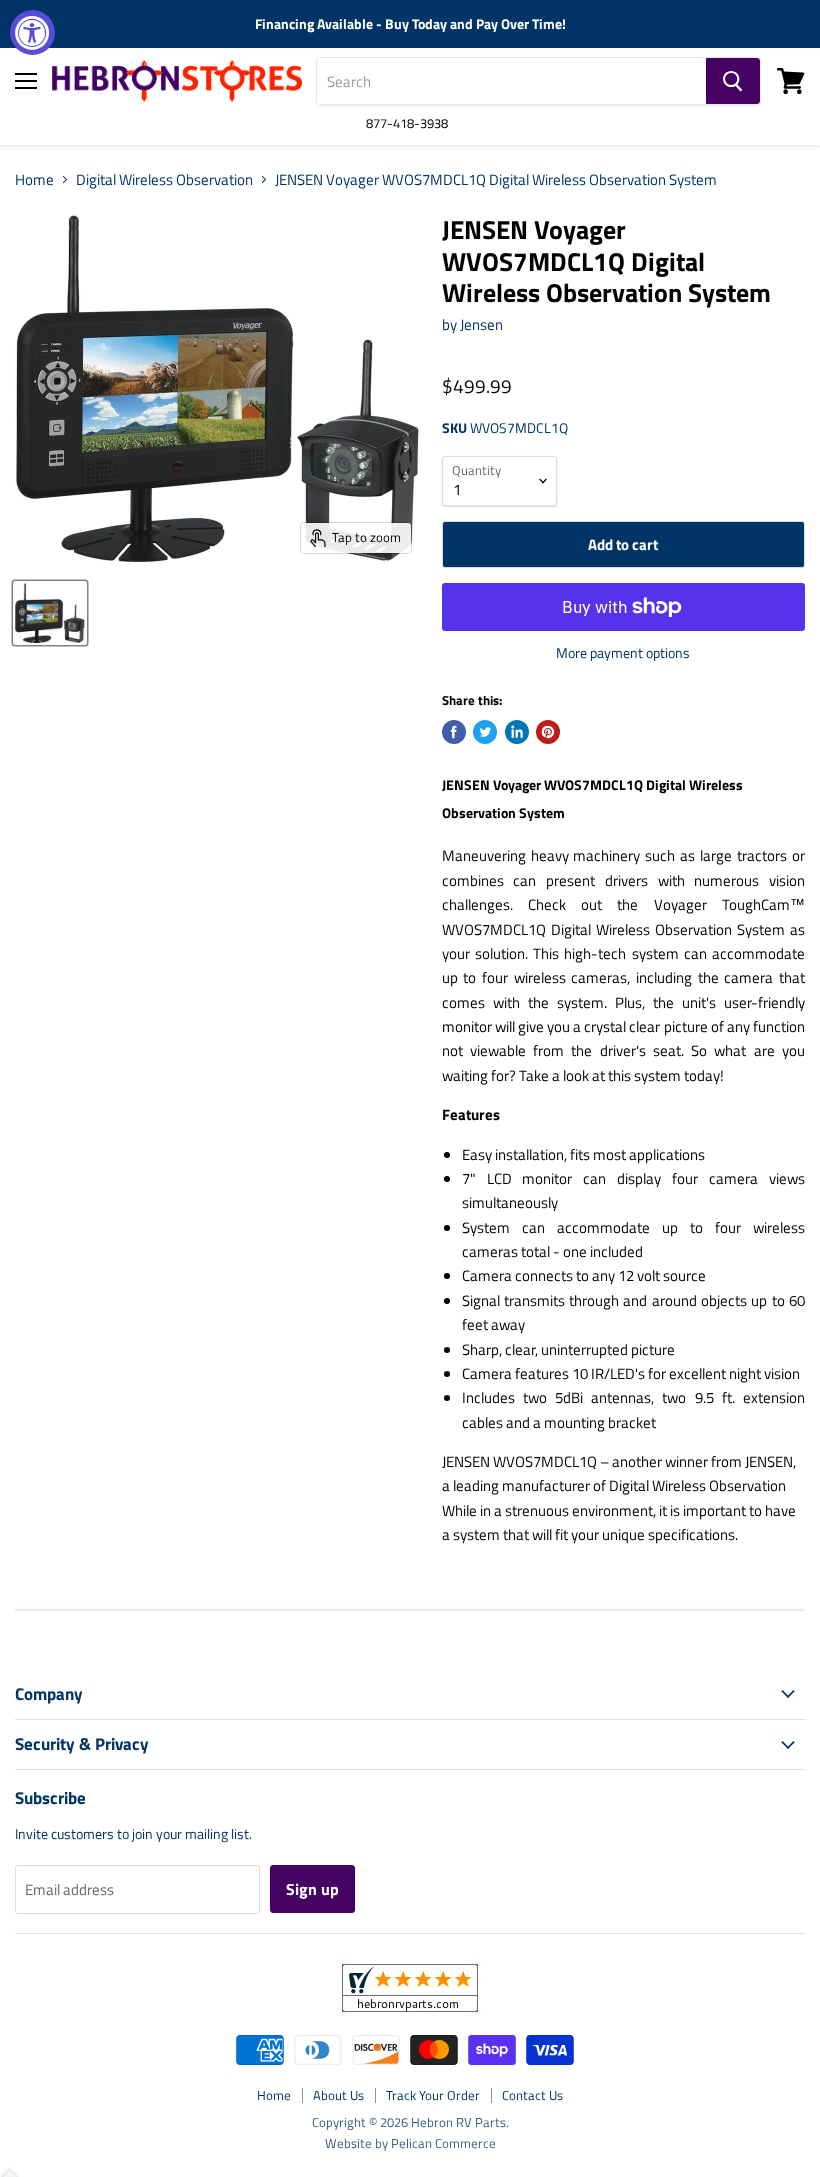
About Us (338, 2095)
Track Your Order (433, 2095)
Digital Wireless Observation (164, 179)
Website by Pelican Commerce (410, 2143)
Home (34, 179)
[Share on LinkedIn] (517, 732)
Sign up (312, 1889)
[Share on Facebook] (454, 732)
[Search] (733, 81)
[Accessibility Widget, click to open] (32, 32)
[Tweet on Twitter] (485, 732)
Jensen (481, 324)
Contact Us (532, 2095)
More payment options (623, 653)
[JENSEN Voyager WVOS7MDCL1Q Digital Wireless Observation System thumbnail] (50, 613)
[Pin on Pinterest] (548, 732)
